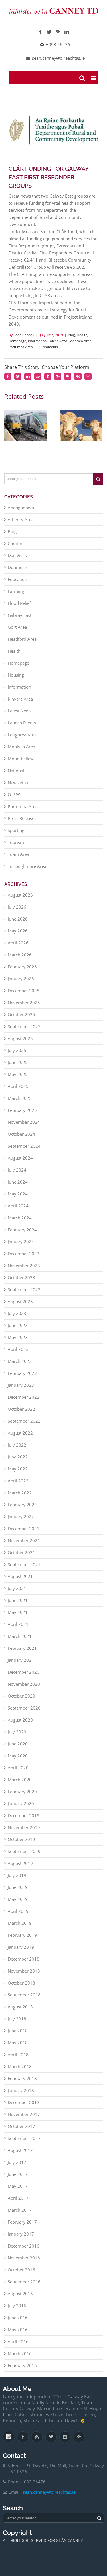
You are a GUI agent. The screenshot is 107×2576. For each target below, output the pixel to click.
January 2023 (21, 1379)
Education (17, 574)
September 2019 (24, 1846)
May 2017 (18, 2180)
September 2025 (24, 1021)
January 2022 (21, 1511)
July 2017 (17, 2156)
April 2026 (18, 937)
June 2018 (18, 2025)
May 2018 (18, 2037)
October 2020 (21, 1690)
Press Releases (22, 813)
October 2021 (21, 1547)
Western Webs (53, 2563)
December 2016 (24, 2240)
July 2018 (17, 2013)
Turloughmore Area (27, 860)
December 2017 (24, 2097)
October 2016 (21, 2264)
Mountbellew (21, 753)
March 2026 (20, 949)
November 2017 (24, 2109)
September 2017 (24, 2133)
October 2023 (21, 1272)
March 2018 (20, 2061)
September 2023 (24, 1284)
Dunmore (17, 562)
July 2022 (17, 1439)
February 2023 (22, 1367)
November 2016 (24, 2252)
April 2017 (18, 2192)
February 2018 (22, 2073)
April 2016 (18, 2336)
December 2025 (24, 985)
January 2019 (21, 1941)
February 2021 (22, 1642)
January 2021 (21, 1654)
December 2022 (24, 1391)
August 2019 (20, 1858)
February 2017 (22, 2216)
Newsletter (18, 777)
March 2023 (20, 1355)
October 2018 (21, 1977)
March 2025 (20, 1092)
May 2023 (18, 1332)
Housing (16, 669)
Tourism (16, 837)
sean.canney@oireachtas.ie (49, 2491)
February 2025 (22, 1104)
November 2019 (24, 1822)
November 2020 (24, 1678)
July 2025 (17, 1045)
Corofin (15, 538)
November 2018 (24, 1965)
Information (37, 345)
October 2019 (21, 1834)
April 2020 (18, 1762)
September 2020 (24, 1702)
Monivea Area (80, 345)
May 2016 (18, 2324)
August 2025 (20, 1033)
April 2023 (18, 1344)
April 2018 (18, 2049)
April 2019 (18, 1905)
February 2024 (22, 1224)
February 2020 (22, 1786)
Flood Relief (19, 597)
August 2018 (20, 2001)
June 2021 (18, 1595)
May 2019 (18, 1893)
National (16, 765)
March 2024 (20, 1212)
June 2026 (18, 913)
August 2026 (20, 889)
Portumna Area (21, 351)
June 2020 (18, 1738)
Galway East (20, 609)
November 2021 (24, 1535)
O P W (14, 789)
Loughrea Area (22, 729)
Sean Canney (24, 339)
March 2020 (20, 1774)
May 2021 (18, 1607)
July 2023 (17, 1308)
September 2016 (24, 2276)
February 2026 (22, 961)
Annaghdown (21, 502)
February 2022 (22, 1499)
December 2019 (24, 1810)
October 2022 (21, 1403)
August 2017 (20, 2144)
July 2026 (17, 901)
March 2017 (20, 2204)
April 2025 (18, 1080)
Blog (71, 339)
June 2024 (18, 1176)
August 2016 (20, 2288)
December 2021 (24, 1523)
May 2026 (18, 925)
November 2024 (24, 1116)
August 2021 (20, 1571)
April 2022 (18, 1475)
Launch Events (22, 717)
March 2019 (20, 1917)
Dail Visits (17, 550)
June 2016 (18, 2312)
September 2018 (24, 1989)
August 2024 (20, 1152)
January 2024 (21, 1236)
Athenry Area (21, 514)
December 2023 (24, 1248)
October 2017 (21, 2121)
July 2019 (17, 1870)
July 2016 (17, 2300)
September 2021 (24, 1559)
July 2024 (17, 1164)
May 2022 (18, 1463)
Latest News (58, 345)
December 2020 (24, 1666)
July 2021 (17, 1583)
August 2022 (20, 1427)
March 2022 (20, 1487)
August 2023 (20, 1296)
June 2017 (18, 2168)
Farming (16, 586)
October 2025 (21, 1009)
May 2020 (18, 1750)
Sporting (16, 825)
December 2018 (24, 1953)
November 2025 (24, 997)
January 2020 (21, 1798)
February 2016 (22, 2360)
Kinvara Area (20, 693)
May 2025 (18, 1069)
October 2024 (21, 1128)
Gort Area (17, 621)
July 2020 (17, 1726)
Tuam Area (18, 849)
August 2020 (20, 1714)
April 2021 (18, 1618)
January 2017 (21, 2228)
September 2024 (24, 1140)
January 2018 (21, 2085)
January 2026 (21, 973)
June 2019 (18, 1881)
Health (82, 339)
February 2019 (22, 1929)
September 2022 (24, 1415)
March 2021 (20, 1630)
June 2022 (18, 1451)
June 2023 (18, 1320)
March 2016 (20, 2348)
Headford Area (22, 633)
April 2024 (18, 1200)
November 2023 (24, 1260)
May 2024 (18, 1188)
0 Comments (48, 351)
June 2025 (18, 1057)
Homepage (17, 345)
